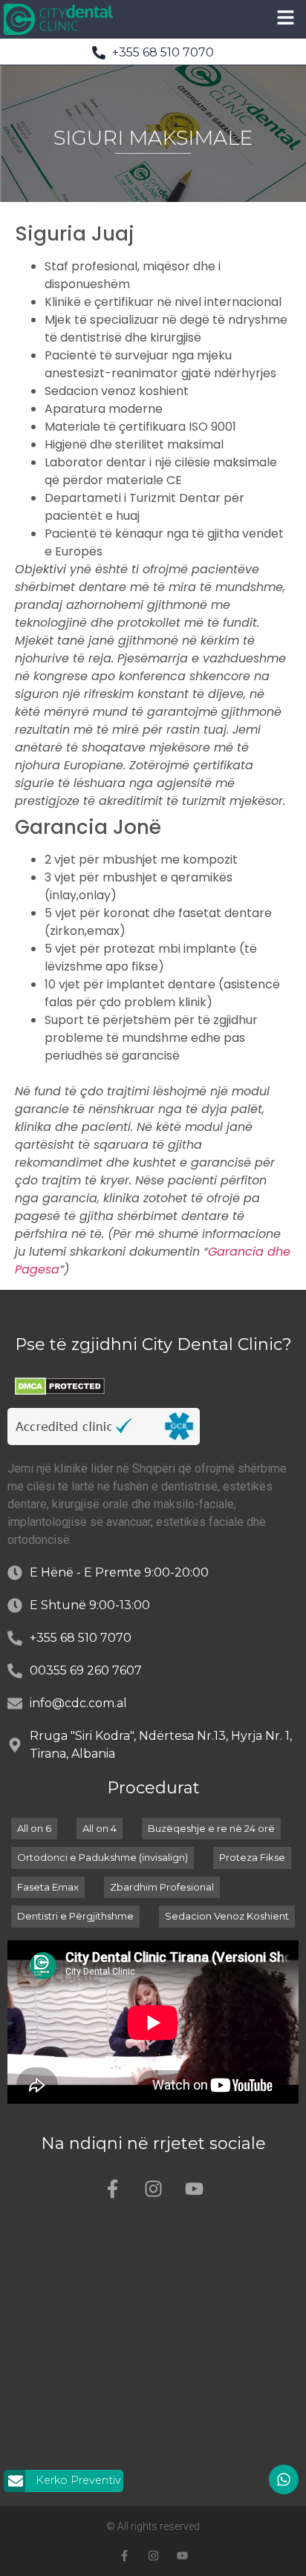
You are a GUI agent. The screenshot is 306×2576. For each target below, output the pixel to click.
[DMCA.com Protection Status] (60, 1391)
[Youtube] (194, 2188)
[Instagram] (153, 2188)
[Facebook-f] (112, 2188)
